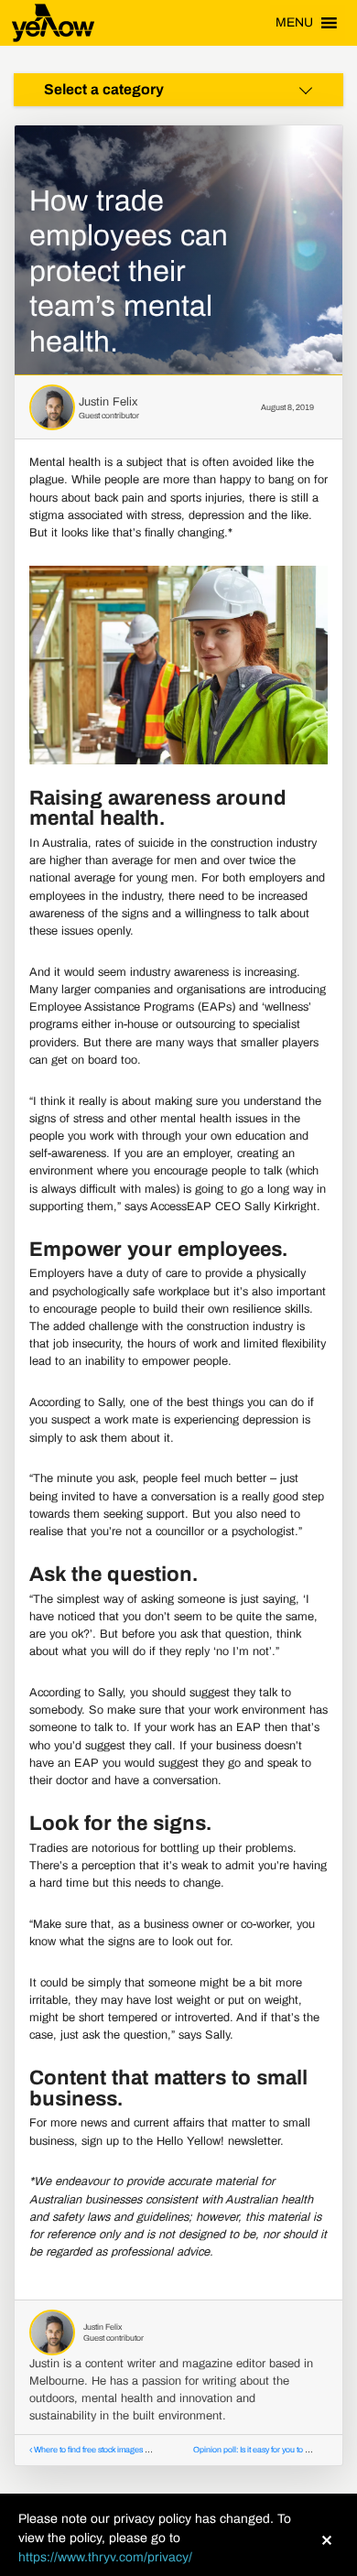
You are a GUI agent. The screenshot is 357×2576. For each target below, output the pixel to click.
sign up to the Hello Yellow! (153, 2141)
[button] (294, 23)
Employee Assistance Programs (112, 1007)
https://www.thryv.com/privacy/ (105, 2557)
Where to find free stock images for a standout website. (127, 2450)
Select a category (104, 89)
